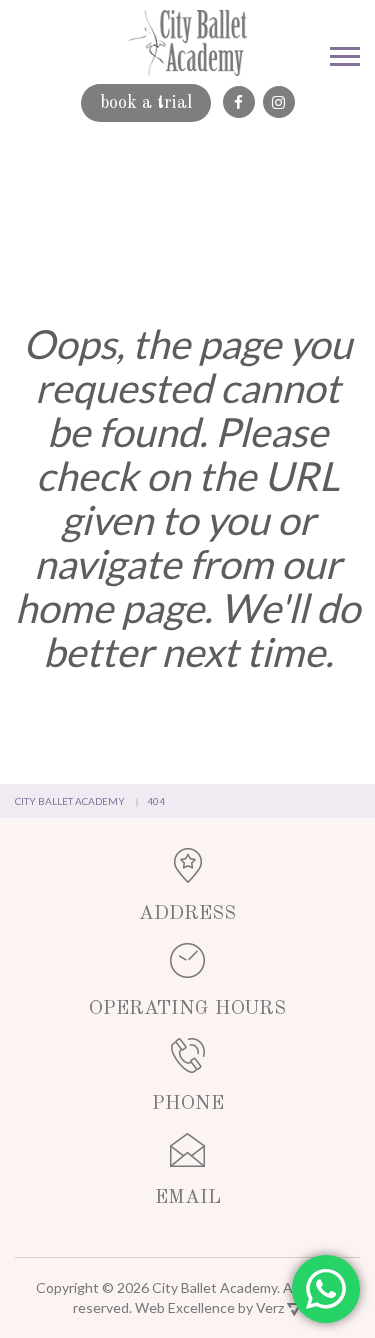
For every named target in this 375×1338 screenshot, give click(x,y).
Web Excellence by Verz (211, 1307)
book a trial (146, 103)
